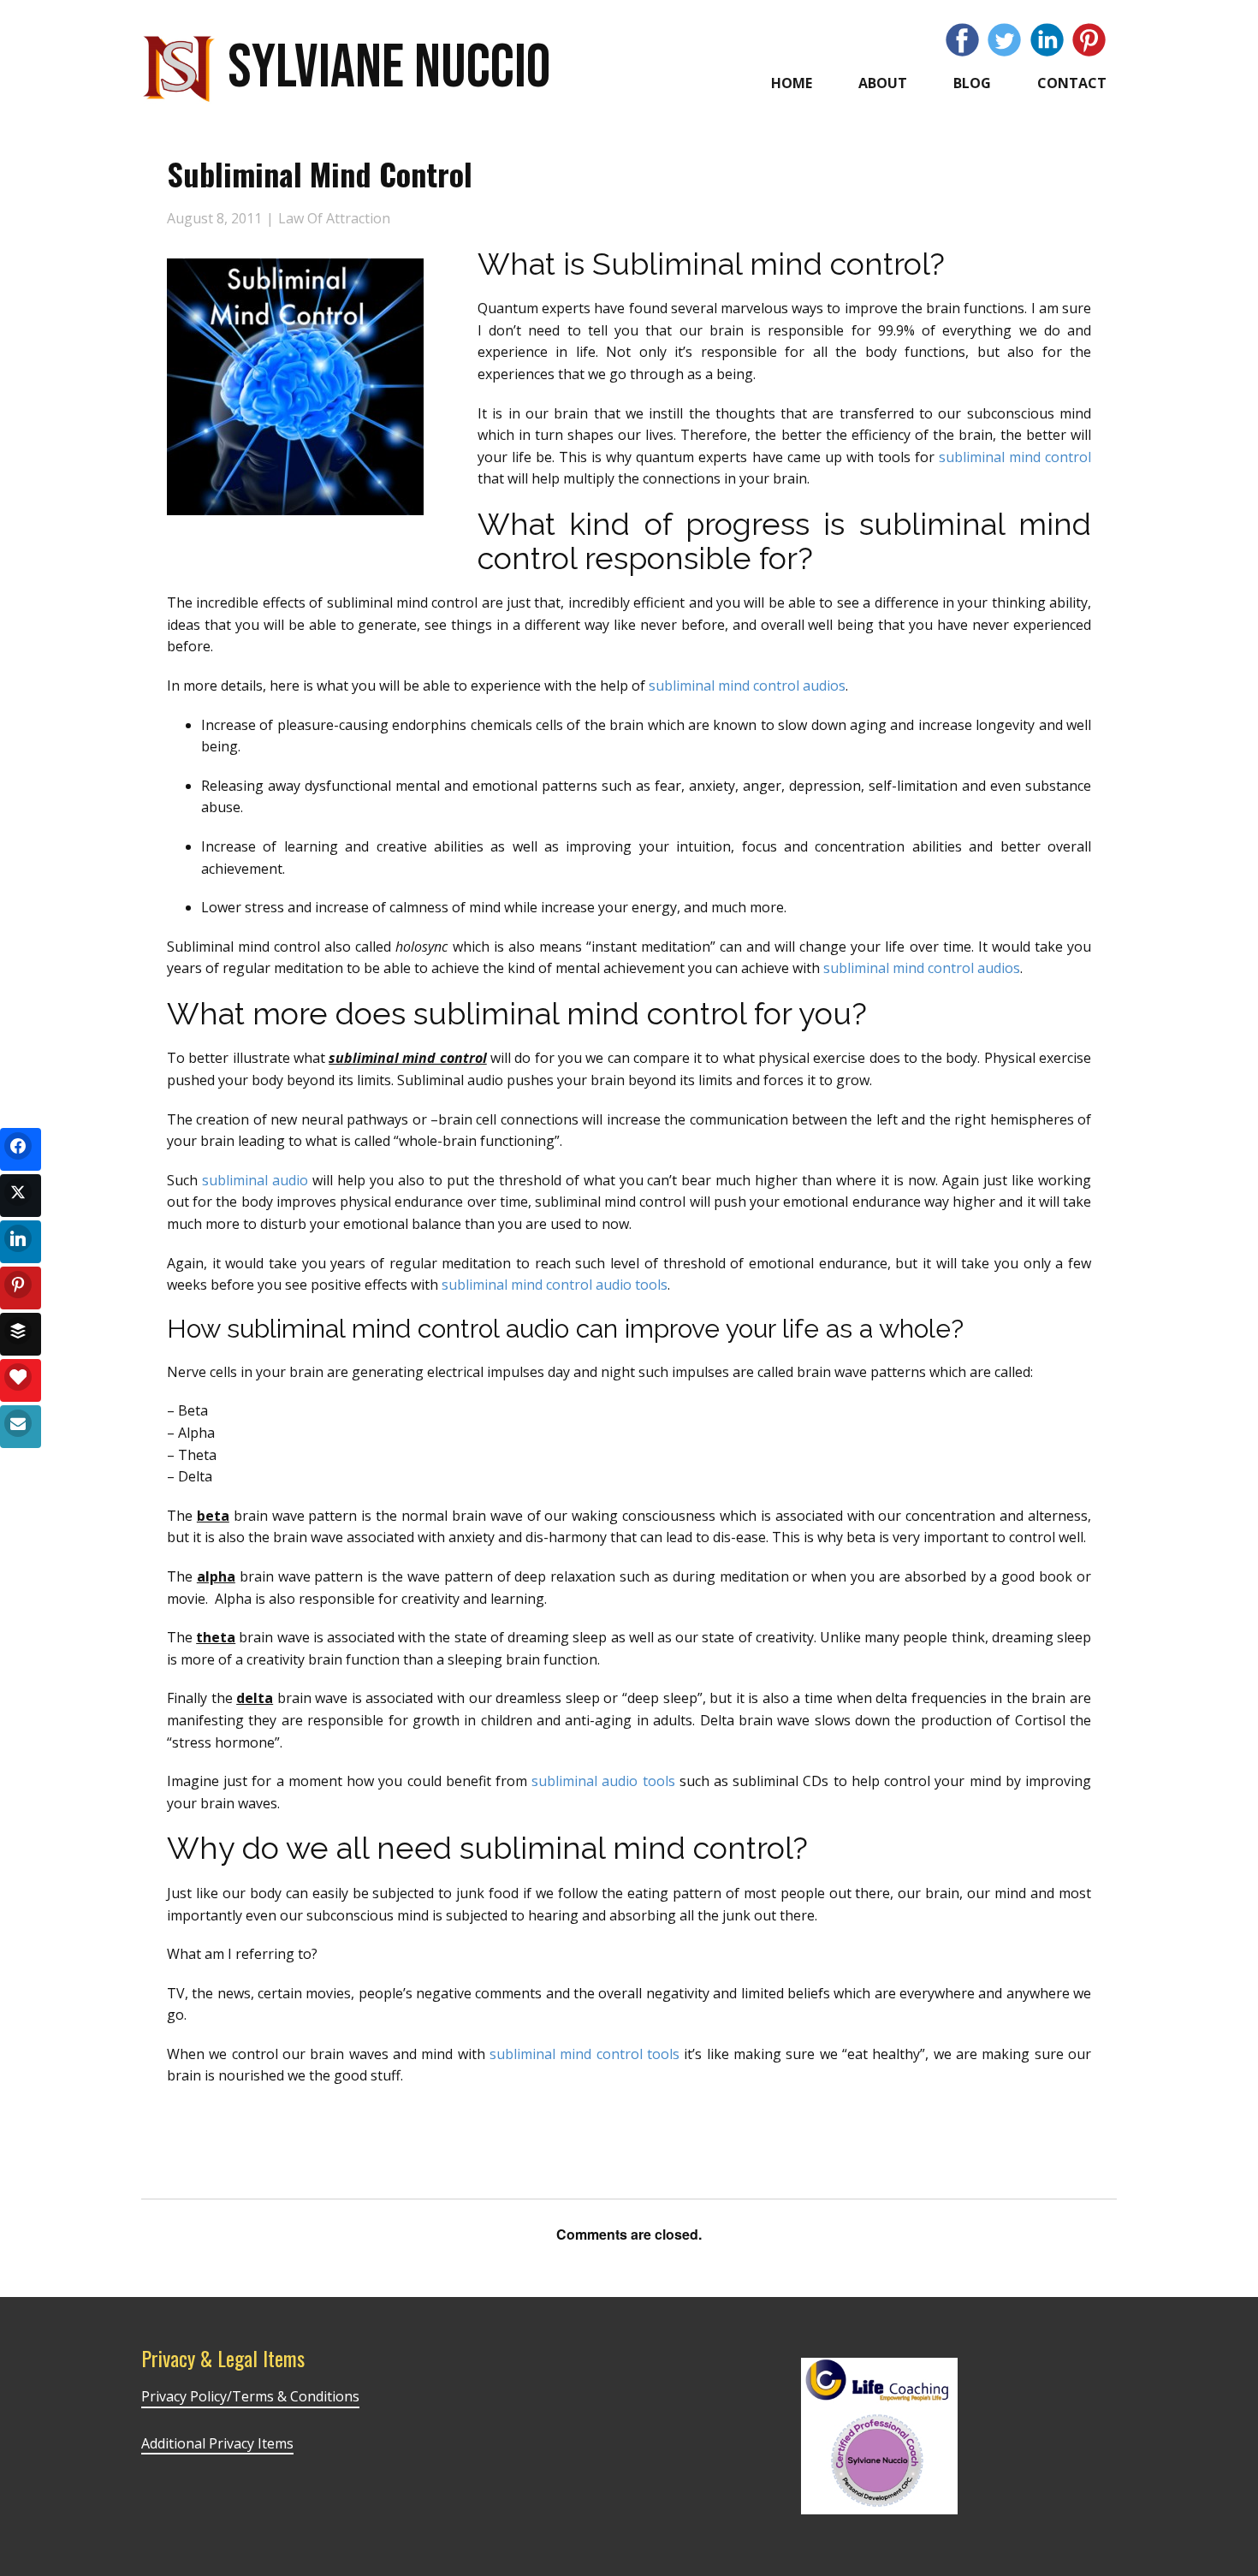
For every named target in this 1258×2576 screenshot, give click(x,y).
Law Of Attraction (334, 218)
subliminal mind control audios (747, 686)
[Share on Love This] (21, 1380)
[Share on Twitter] (21, 1196)
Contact (1072, 83)
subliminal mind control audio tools (555, 1285)
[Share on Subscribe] (21, 1427)
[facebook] (962, 40)
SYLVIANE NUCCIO (389, 68)
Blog (972, 83)
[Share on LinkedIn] (21, 1242)
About (883, 83)
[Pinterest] (1089, 40)
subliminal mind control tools (585, 2054)
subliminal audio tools (603, 1781)
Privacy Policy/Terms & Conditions (250, 2396)
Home (792, 83)
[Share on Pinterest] (21, 1288)
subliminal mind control (1015, 457)
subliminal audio (255, 1180)
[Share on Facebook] (21, 1149)
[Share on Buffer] (21, 1334)
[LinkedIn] (1047, 40)
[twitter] (1004, 40)
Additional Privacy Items (217, 2443)
